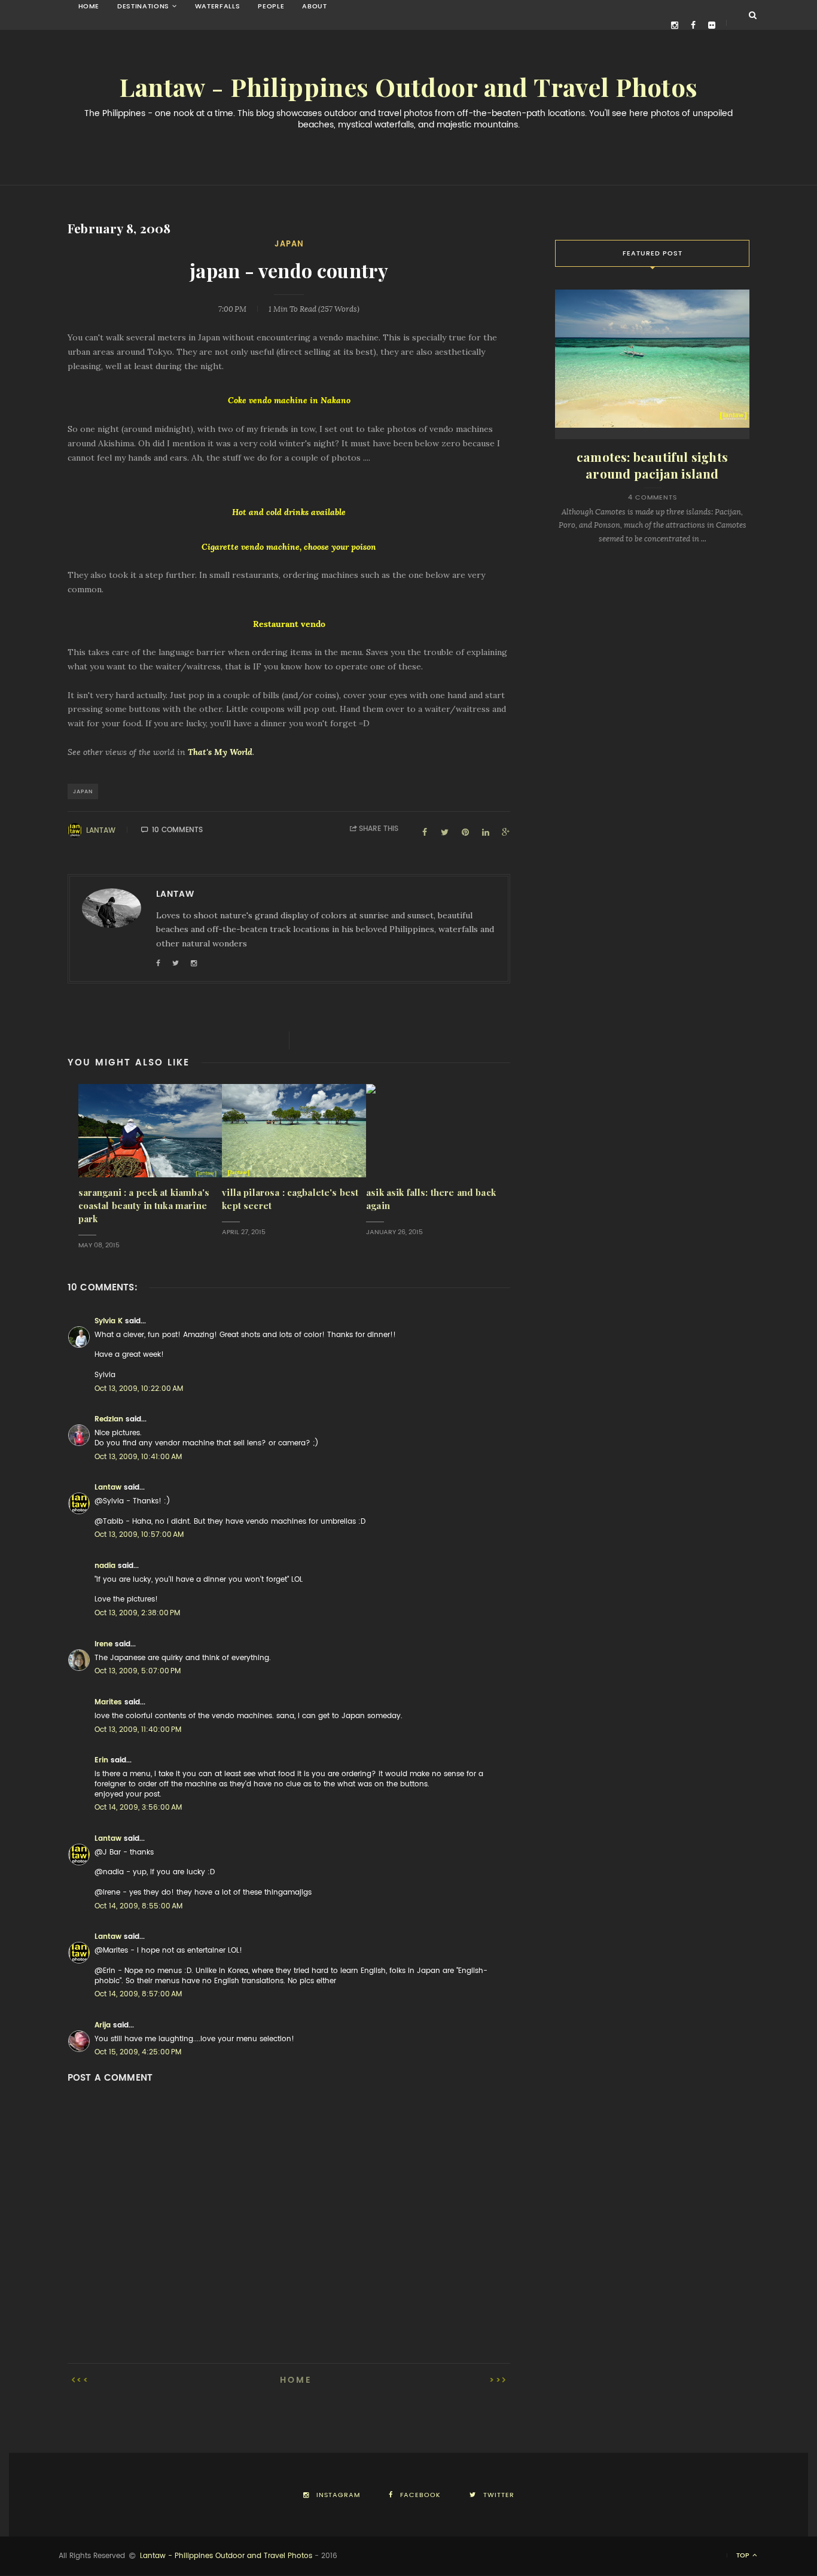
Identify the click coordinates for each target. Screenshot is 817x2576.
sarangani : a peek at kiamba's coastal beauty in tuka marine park (144, 1206)
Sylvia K (109, 1321)
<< (83, 2380)
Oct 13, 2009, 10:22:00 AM (139, 1389)
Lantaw (101, 830)
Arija (103, 2025)
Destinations (143, 6)
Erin (101, 1760)
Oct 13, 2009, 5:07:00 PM (138, 1671)
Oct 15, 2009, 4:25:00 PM (138, 2052)
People (271, 6)
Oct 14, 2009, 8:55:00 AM (138, 1906)
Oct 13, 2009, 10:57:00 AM (139, 1534)
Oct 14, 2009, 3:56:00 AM (138, 1807)
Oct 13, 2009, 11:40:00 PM (138, 1729)
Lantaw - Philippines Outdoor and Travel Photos (408, 88)
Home (89, 6)
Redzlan (109, 1419)
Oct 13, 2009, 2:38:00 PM (137, 1613)
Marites (108, 1702)
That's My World (220, 752)
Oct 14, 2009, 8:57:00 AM (138, 1994)
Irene (103, 1644)
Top (744, 2555)
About (314, 6)
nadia (105, 1566)
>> (496, 2380)
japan (289, 244)
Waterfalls (218, 6)
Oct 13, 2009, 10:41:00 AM (138, 1457)
